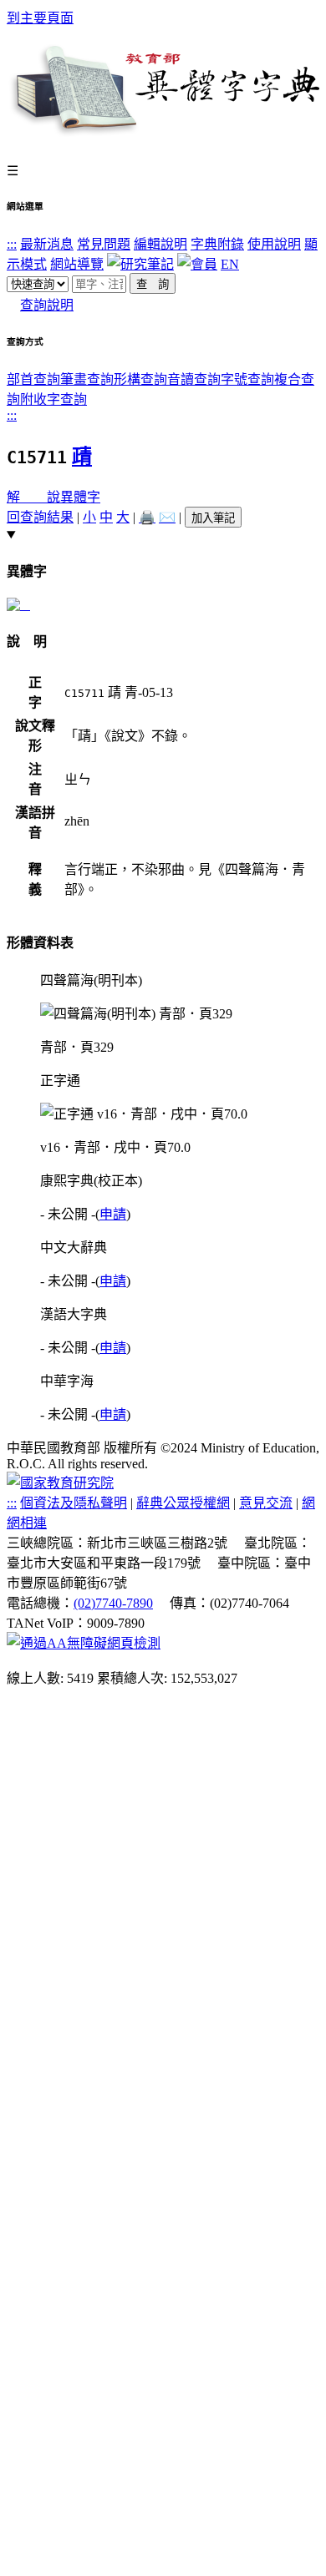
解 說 (33, 497)
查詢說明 (47, 305)
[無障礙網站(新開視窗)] (84, 1643)
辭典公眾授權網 (183, 1503)
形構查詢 (140, 379)
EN (230, 264)
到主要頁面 (40, 18)
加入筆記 (213, 518)
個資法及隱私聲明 (74, 1503)
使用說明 (274, 244)
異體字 (80, 497)
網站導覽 (77, 264)
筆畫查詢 (87, 379)
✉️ (167, 517)
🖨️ (147, 517)
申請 (113, 1214)
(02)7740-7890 (113, 1603)
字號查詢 (247, 379)
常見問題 (104, 244)
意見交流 (266, 1503)
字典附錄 (217, 244)
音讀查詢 (194, 379)
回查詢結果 (40, 517)
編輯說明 (160, 244)
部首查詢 (33, 379)
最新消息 (47, 244)
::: (12, 244)
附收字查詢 (53, 399)
